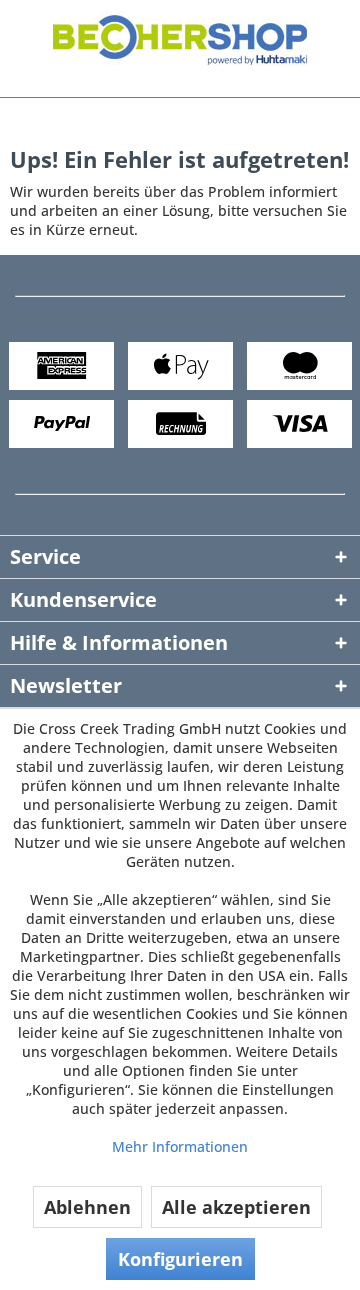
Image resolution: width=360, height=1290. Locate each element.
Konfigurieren (180, 1259)
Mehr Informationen (180, 1146)
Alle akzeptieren (236, 1207)
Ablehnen (87, 1207)
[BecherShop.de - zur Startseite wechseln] (180, 43)
